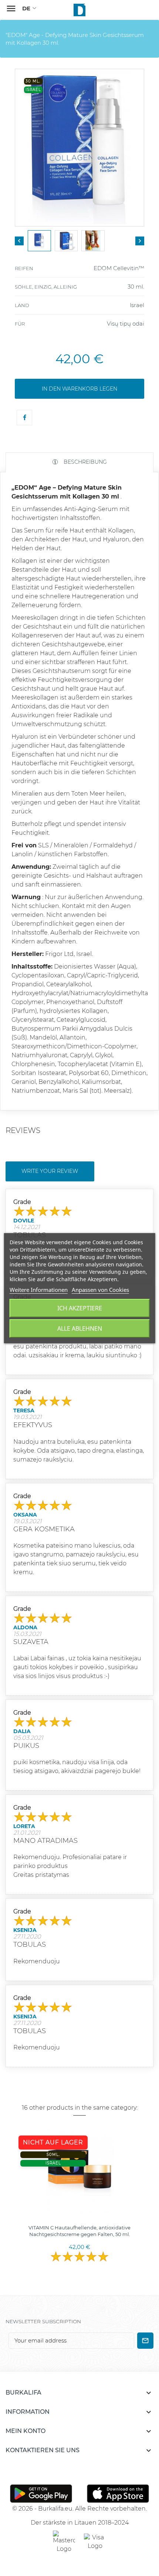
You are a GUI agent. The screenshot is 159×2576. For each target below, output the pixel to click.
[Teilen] (24, 418)
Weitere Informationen (39, 1290)
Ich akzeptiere (80, 1308)
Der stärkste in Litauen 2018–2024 (80, 2523)
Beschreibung (84, 462)
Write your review (50, 1171)
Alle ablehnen (80, 1328)
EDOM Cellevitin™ (119, 268)
